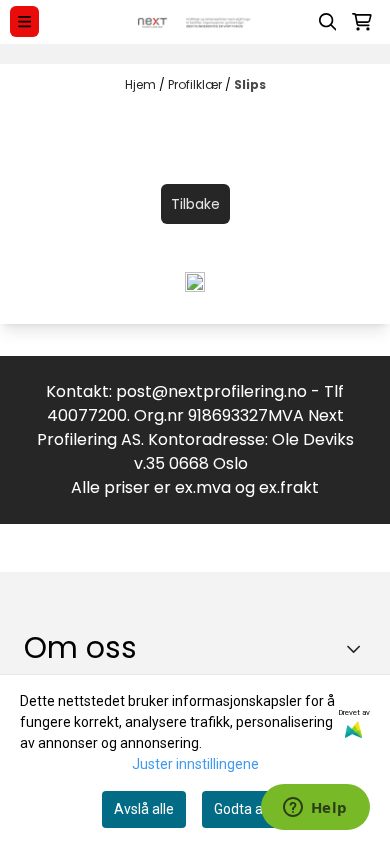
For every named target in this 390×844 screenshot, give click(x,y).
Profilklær (196, 84)
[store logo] (195, 22)
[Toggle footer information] (358, 648)
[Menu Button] (24, 21)
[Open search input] (328, 22)
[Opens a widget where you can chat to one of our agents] (315, 809)
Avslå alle (144, 809)
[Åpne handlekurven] (362, 22)
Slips (250, 84)
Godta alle (245, 809)
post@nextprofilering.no (211, 391)
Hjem (142, 84)
